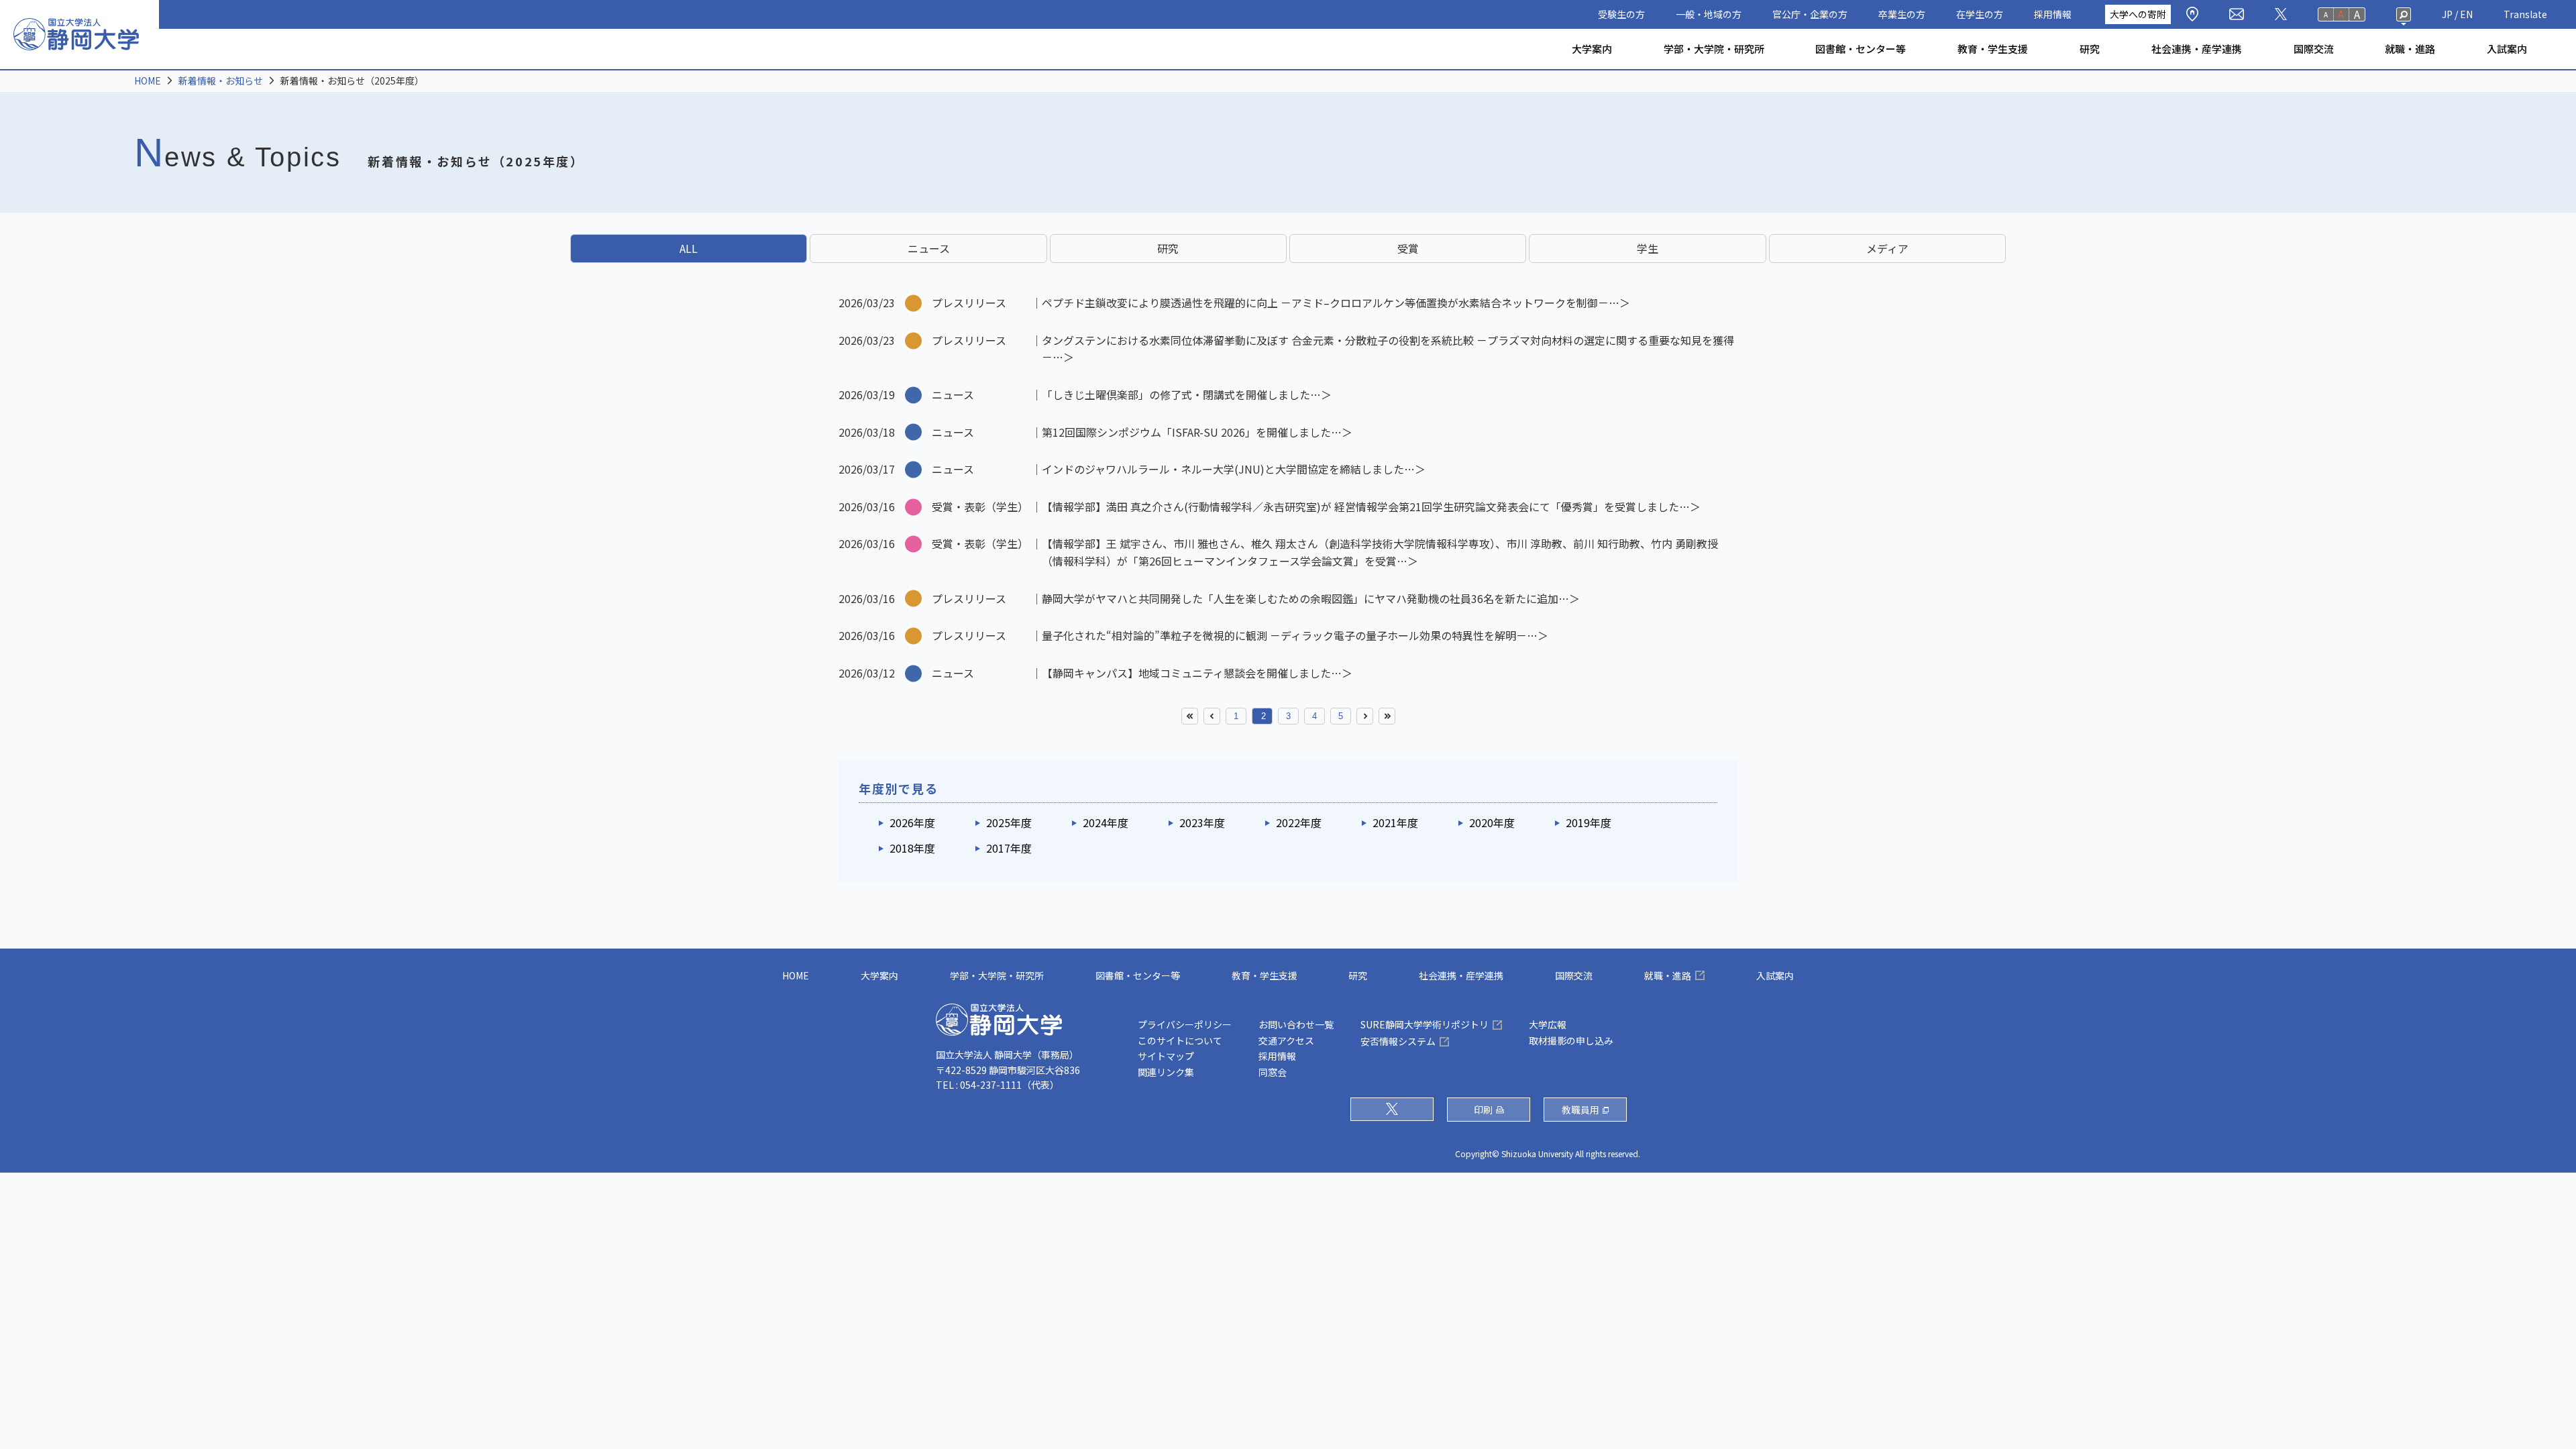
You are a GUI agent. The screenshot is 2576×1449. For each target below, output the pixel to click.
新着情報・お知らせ (221, 80)
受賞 (1408, 248)
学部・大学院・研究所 (1714, 49)
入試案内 (2507, 49)
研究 (2090, 49)
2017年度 (1009, 848)
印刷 (1483, 1110)
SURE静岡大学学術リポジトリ (1425, 1024)
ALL (689, 248)
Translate (2525, 14)
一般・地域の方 (1709, 14)
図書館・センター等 (1861, 49)
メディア (1887, 248)
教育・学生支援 (1993, 49)
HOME (148, 80)
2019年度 (1589, 822)
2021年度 (1395, 822)
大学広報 (1548, 1024)
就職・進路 (2410, 49)
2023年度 (1202, 822)
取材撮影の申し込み (1571, 1040)
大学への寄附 (2138, 14)
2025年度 (1009, 822)
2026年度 (912, 822)
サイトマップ (1166, 1056)
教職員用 (1580, 1110)
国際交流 (2314, 49)
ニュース (929, 248)
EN (2466, 14)
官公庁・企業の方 (1810, 14)
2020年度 (1492, 822)
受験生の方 (1621, 14)
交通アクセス (1286, 1040)
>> (1387, 716)
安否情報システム (1398, 1041)
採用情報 (2053, 14)
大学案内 (1592, 49)
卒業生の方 (1902, 14)
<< (1190, 716)
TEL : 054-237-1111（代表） (998, 1085)
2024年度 (1106, 822)
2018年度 (912, 848)
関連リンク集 (1166, 1072)
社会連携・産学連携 (2197, 49)
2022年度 (1299, 822)
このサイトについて (1180, 1040)
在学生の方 (1980, 14)
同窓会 (1273, 1072)
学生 (1648, 248)
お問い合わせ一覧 (1296, 1024)
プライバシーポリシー (1185, 1024)
